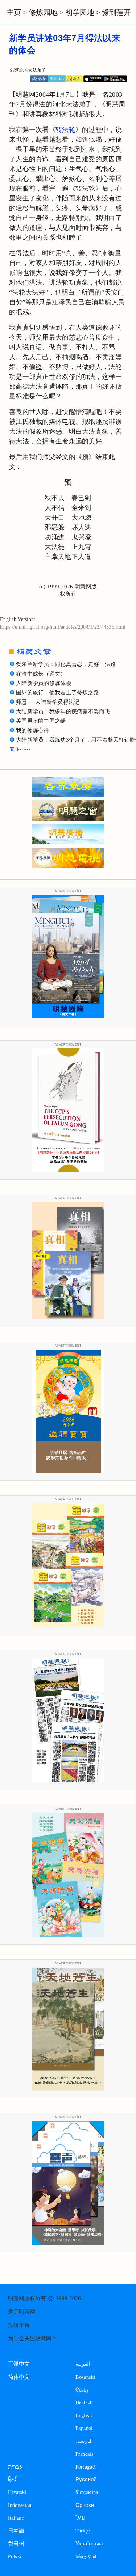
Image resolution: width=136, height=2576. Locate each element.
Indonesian (20, 2505)
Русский (86, 2479)
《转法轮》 (65, 130)
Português (86, 2467)
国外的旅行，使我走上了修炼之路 (57, 693)
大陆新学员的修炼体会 (44, 683)
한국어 (16, 2543)
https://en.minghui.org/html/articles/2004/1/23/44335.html (63, 627)
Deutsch (84, 2402)
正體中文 (19, 2364)
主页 (14, 12)
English (84, 2415)
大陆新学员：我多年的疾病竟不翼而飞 (63, 711)
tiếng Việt (86, 2556)
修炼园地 (43, 12)
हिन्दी (13, 2479)
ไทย (80, 2518)
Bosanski (85, 2377)
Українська (90, 2543)
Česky (82, 2390)
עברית (15, 2467)
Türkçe (83, 2530)
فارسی (84, 2441)
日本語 (16, 2530)
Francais (85, 2454)
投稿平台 (19, 2325)
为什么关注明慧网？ (32, 2338)
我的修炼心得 (33, 730)
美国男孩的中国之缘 (41, 721)
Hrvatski (17, 2492)
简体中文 (19, 2377)
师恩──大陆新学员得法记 (48, 702)
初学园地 (80, 12)
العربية (83, 2364)
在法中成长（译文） (41, 674)
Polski (15, 2556)
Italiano (16, 2518)
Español (84, 2428)
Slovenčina (87, 2492)
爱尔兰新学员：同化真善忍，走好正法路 (66, 664)
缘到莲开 (116, 12)
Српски (85, 2505)
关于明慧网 (22, 2312)
